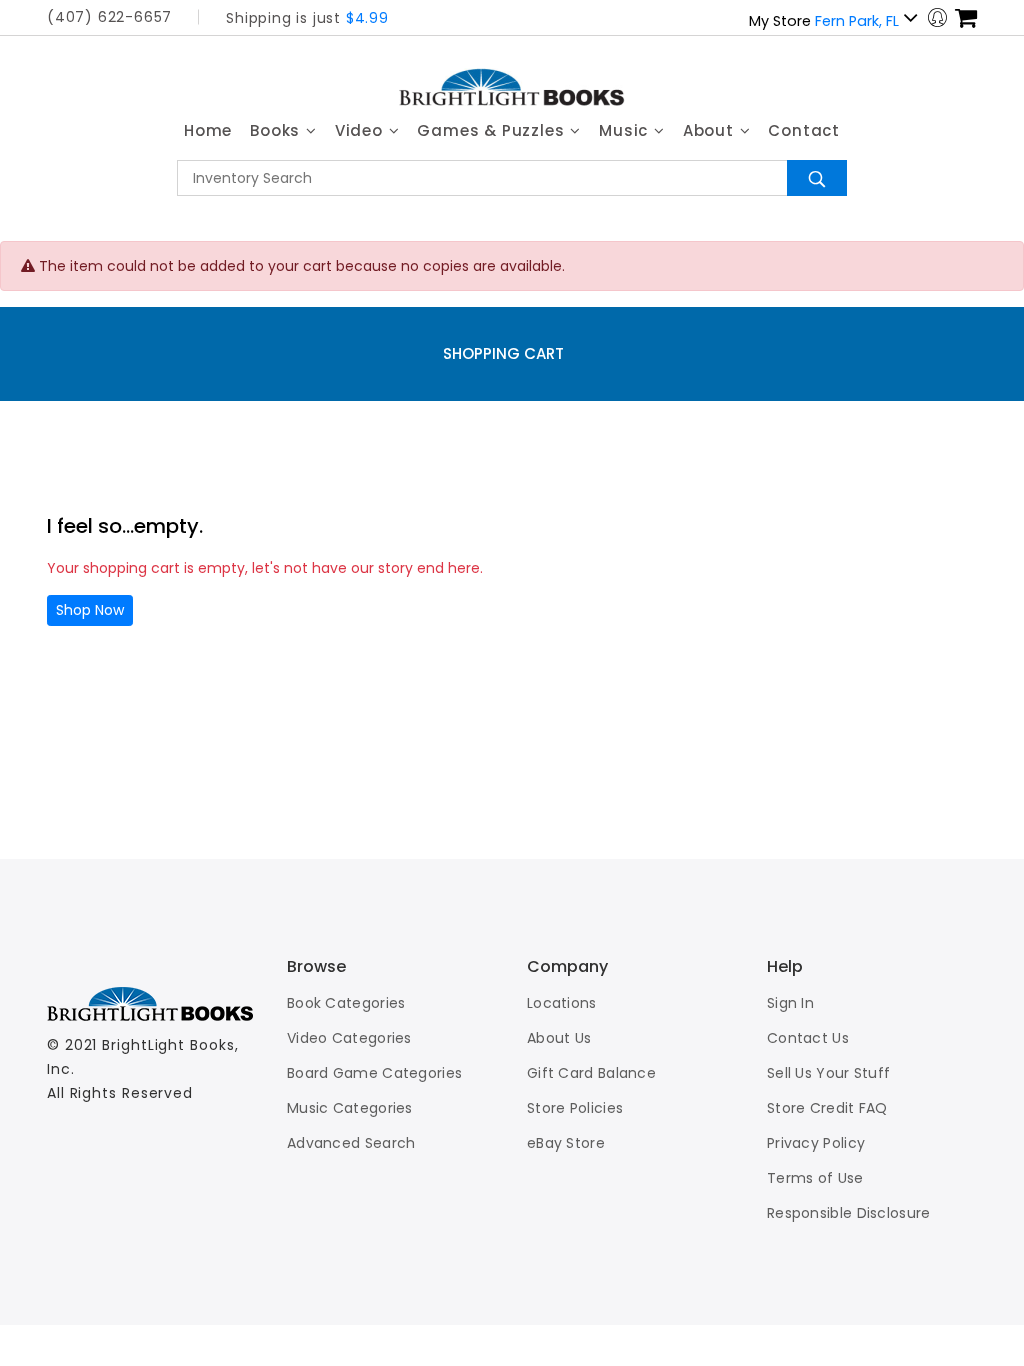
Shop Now (90, 610)
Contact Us (808, 1038)
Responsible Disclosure (849, 1213)
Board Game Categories (374, 1073)
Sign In (790, 1003)
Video (361, 130)
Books (277, 130)
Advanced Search (351, 1143)
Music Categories (350, 1108)
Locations (562, 1003)
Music (626, 130)
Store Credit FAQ (827, 1108)
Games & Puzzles (493, 130)
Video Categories (349, 1038)
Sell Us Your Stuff (828, 1073)
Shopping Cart (503, 353)
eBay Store (566, 1143)
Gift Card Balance (591, 1073)
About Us (559, 1038)
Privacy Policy (816, 1143)
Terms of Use (815, 1178)
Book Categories (346, 1003)
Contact (804, 130)
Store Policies (575, 1108)
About (711, 130)
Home (208, 130)
